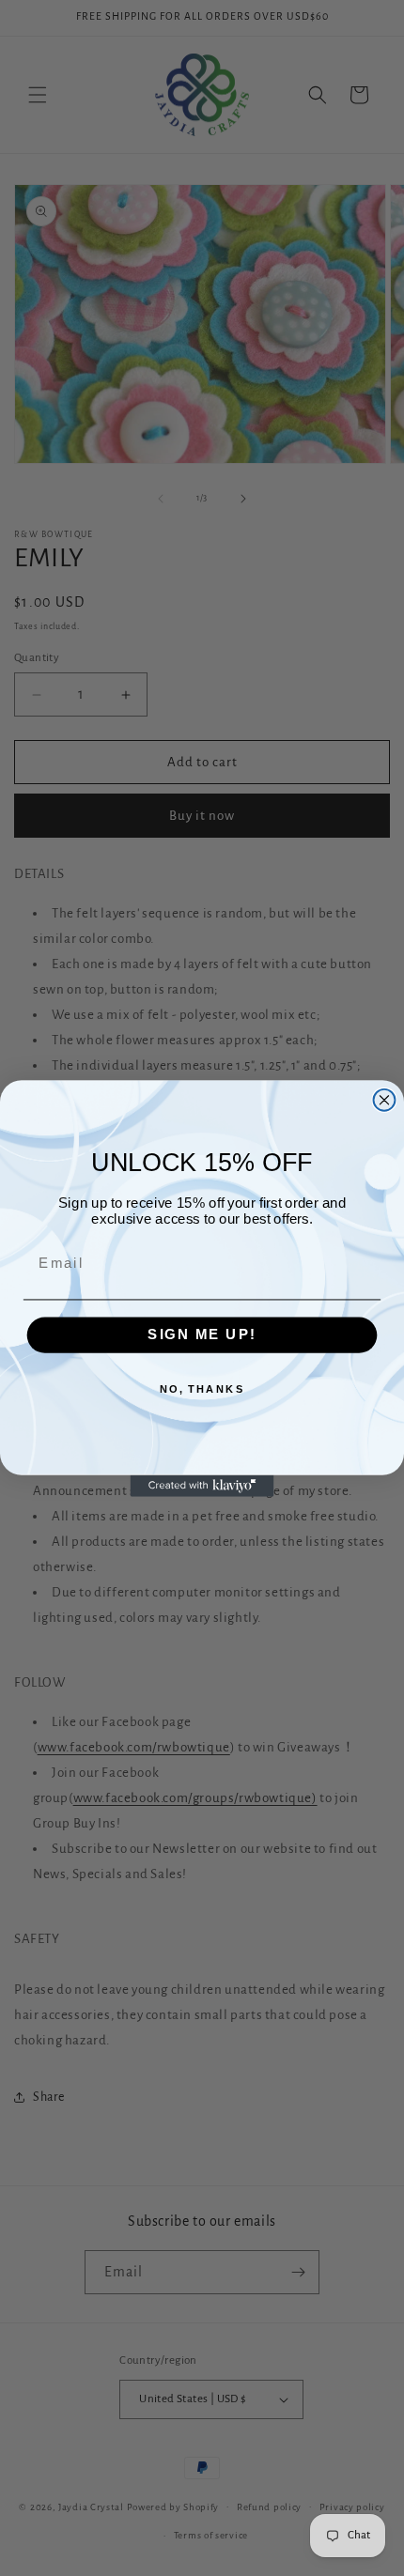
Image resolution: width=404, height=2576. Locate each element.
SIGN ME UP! (202, 1334)
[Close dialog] (385, 1099)
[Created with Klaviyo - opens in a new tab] (202, 1485)
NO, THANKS (202, 1388)
